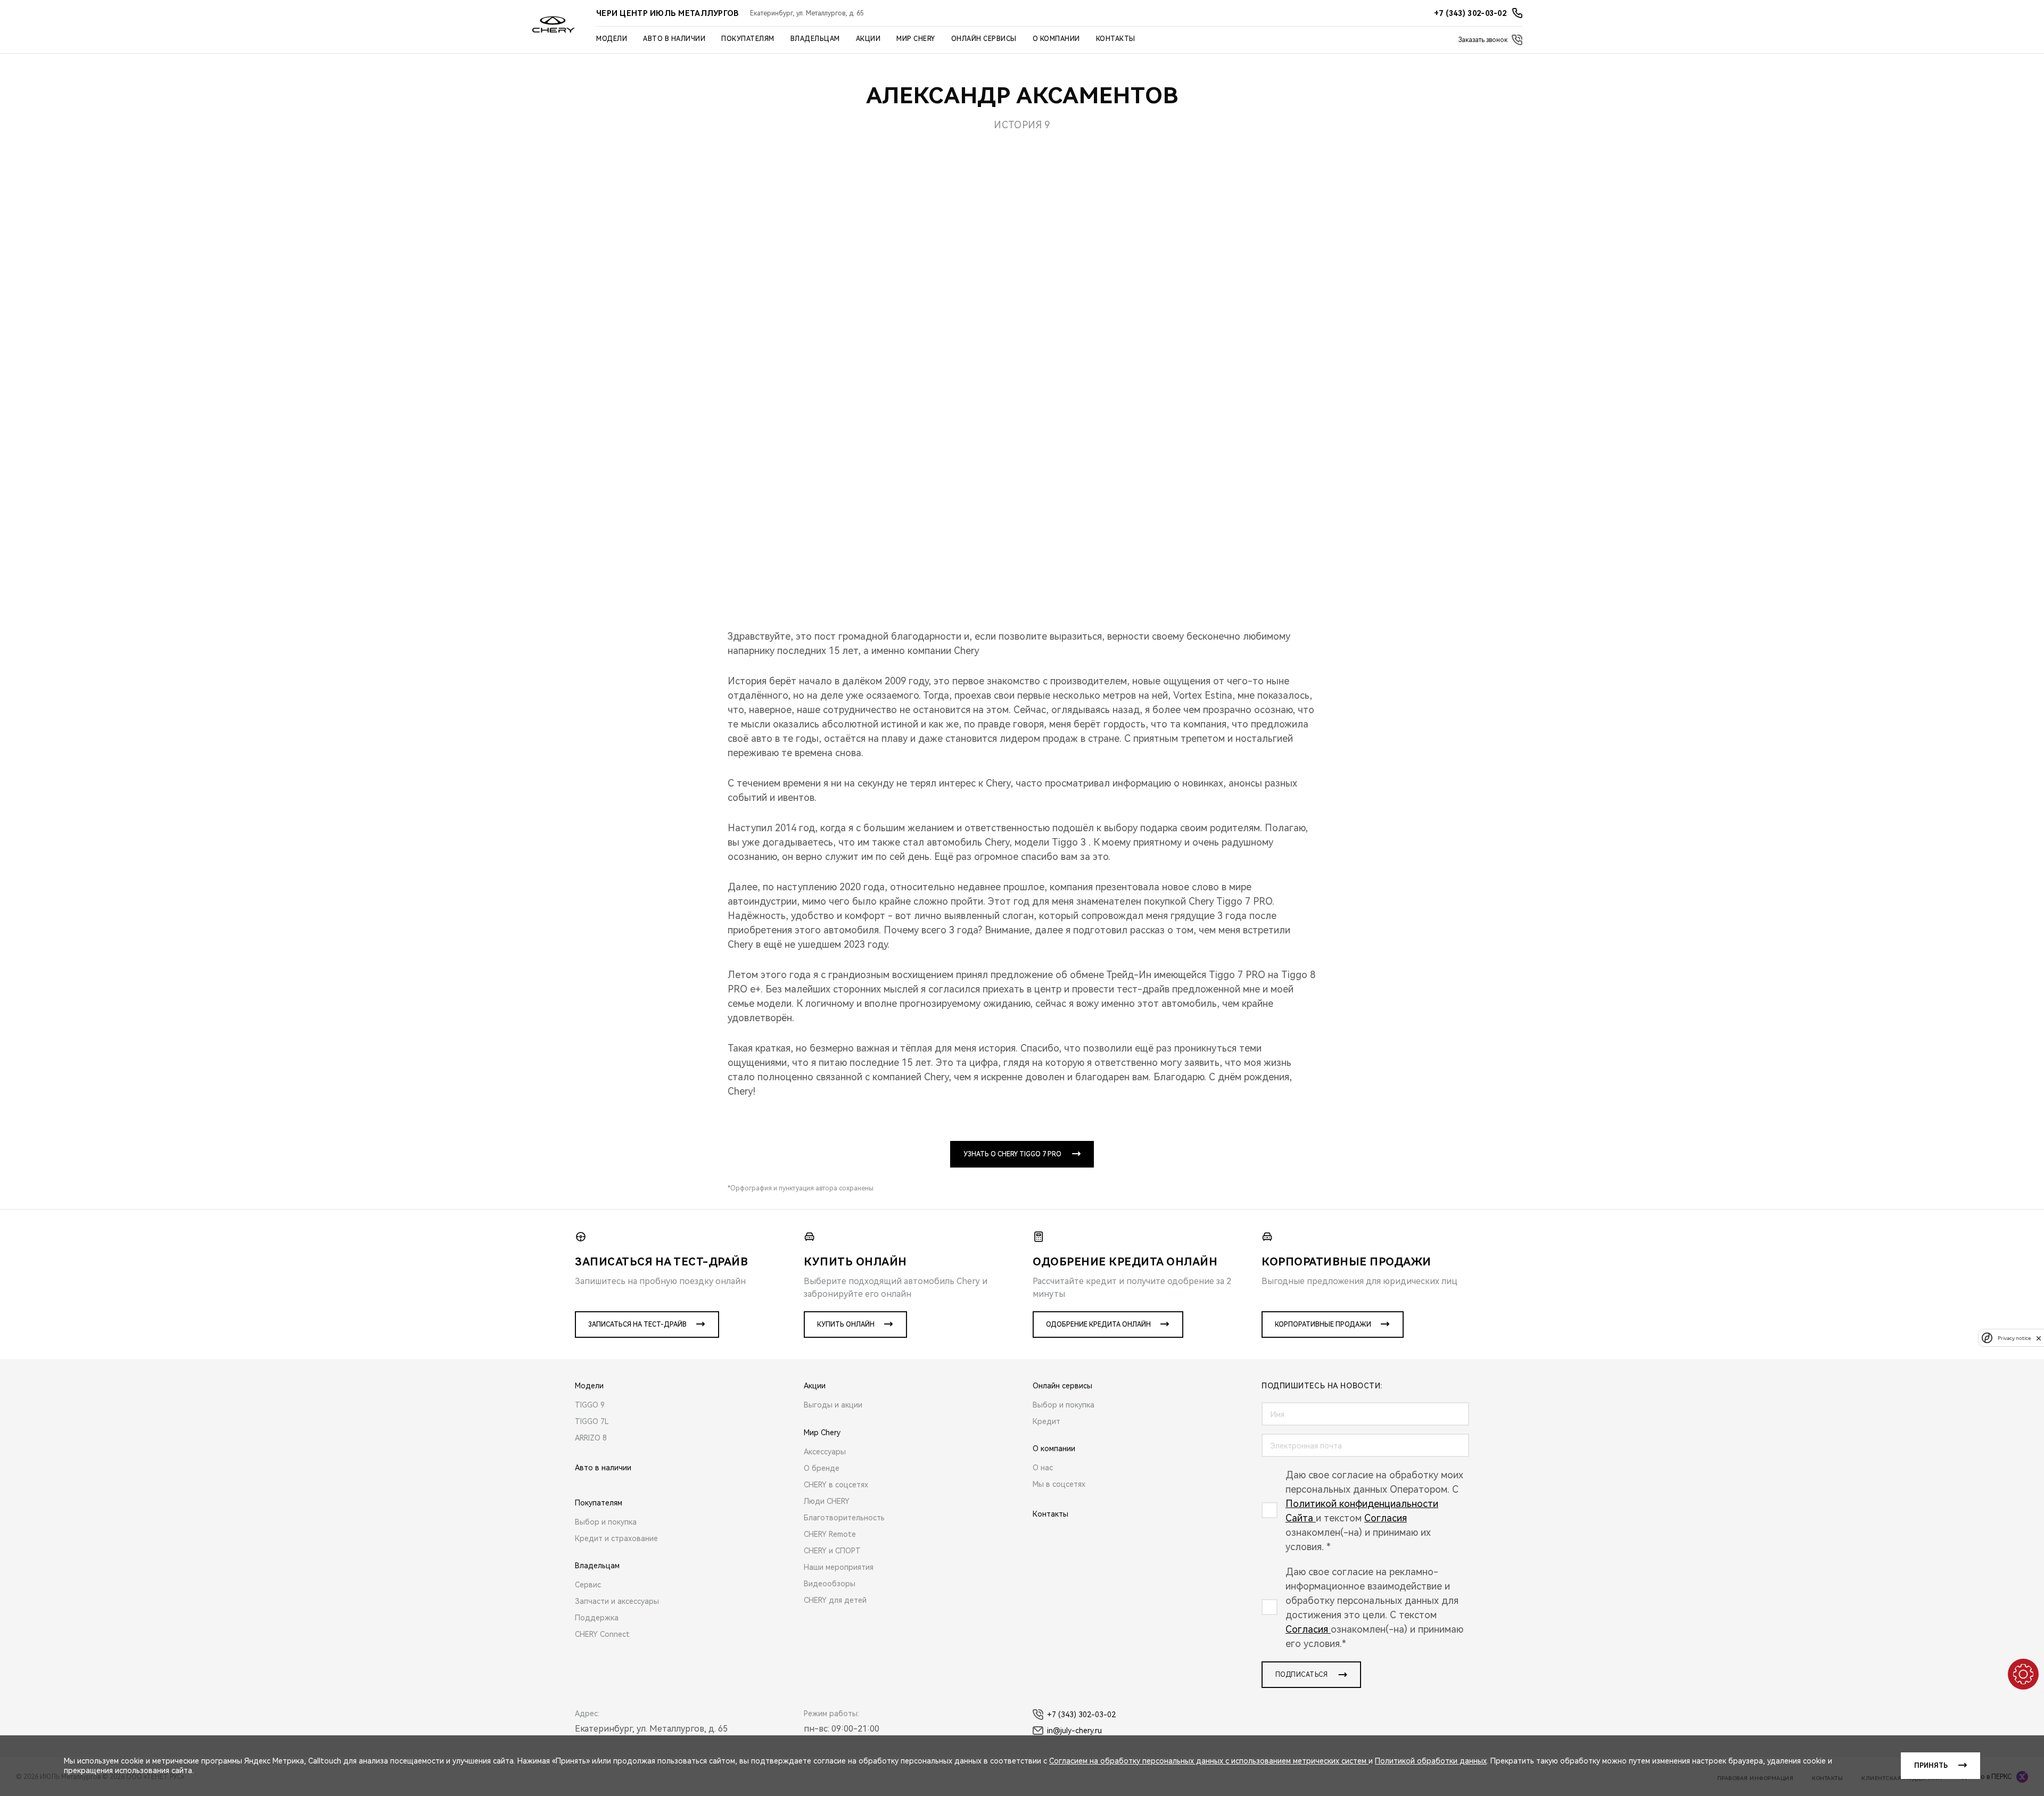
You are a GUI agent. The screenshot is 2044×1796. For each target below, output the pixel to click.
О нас (1043, 1468)
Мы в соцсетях (1059, 1484)
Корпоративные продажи (1323, 1325)
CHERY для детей (835, 1600)
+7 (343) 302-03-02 (1081, 1715)
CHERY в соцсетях (836, 1485)
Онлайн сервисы (984, 39)
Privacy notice (2014, 1338)
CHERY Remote (830, 1534)
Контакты (1116, 39)
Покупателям (748, 39)
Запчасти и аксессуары (617, 1601)
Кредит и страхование (616, 1538)
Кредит (1046, 1421)
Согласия (1386, 1518)
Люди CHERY (827, 1501)
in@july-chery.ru (1074, 1731)
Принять (1931, 1766)
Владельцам (815, 39)
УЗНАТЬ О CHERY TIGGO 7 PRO (1012, 1154)
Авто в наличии (674, 39)
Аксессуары (825, 1452)
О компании (1056, 39)
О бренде (822, 1468)
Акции (868, 39)
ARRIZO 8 (591, 1438)
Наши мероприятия (839, 1567)
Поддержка (597, 1618)
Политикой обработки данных (1431, 1761)
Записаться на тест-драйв (637, 1325)
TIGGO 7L (592, 1421)
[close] (2039, 1338)
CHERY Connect (602, 1634)
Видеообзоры (830, 1584)
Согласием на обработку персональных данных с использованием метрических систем (1209, 1761)
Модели (612, 39)
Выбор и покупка (606, 1522)
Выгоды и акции (833, 1405)
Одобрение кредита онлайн (1098, 1325)
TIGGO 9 (590, 1405)
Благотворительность (844, 1518)
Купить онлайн (846, 1325)
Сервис (588, 1585)
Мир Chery (916, 39)
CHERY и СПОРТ (832, 1551)
